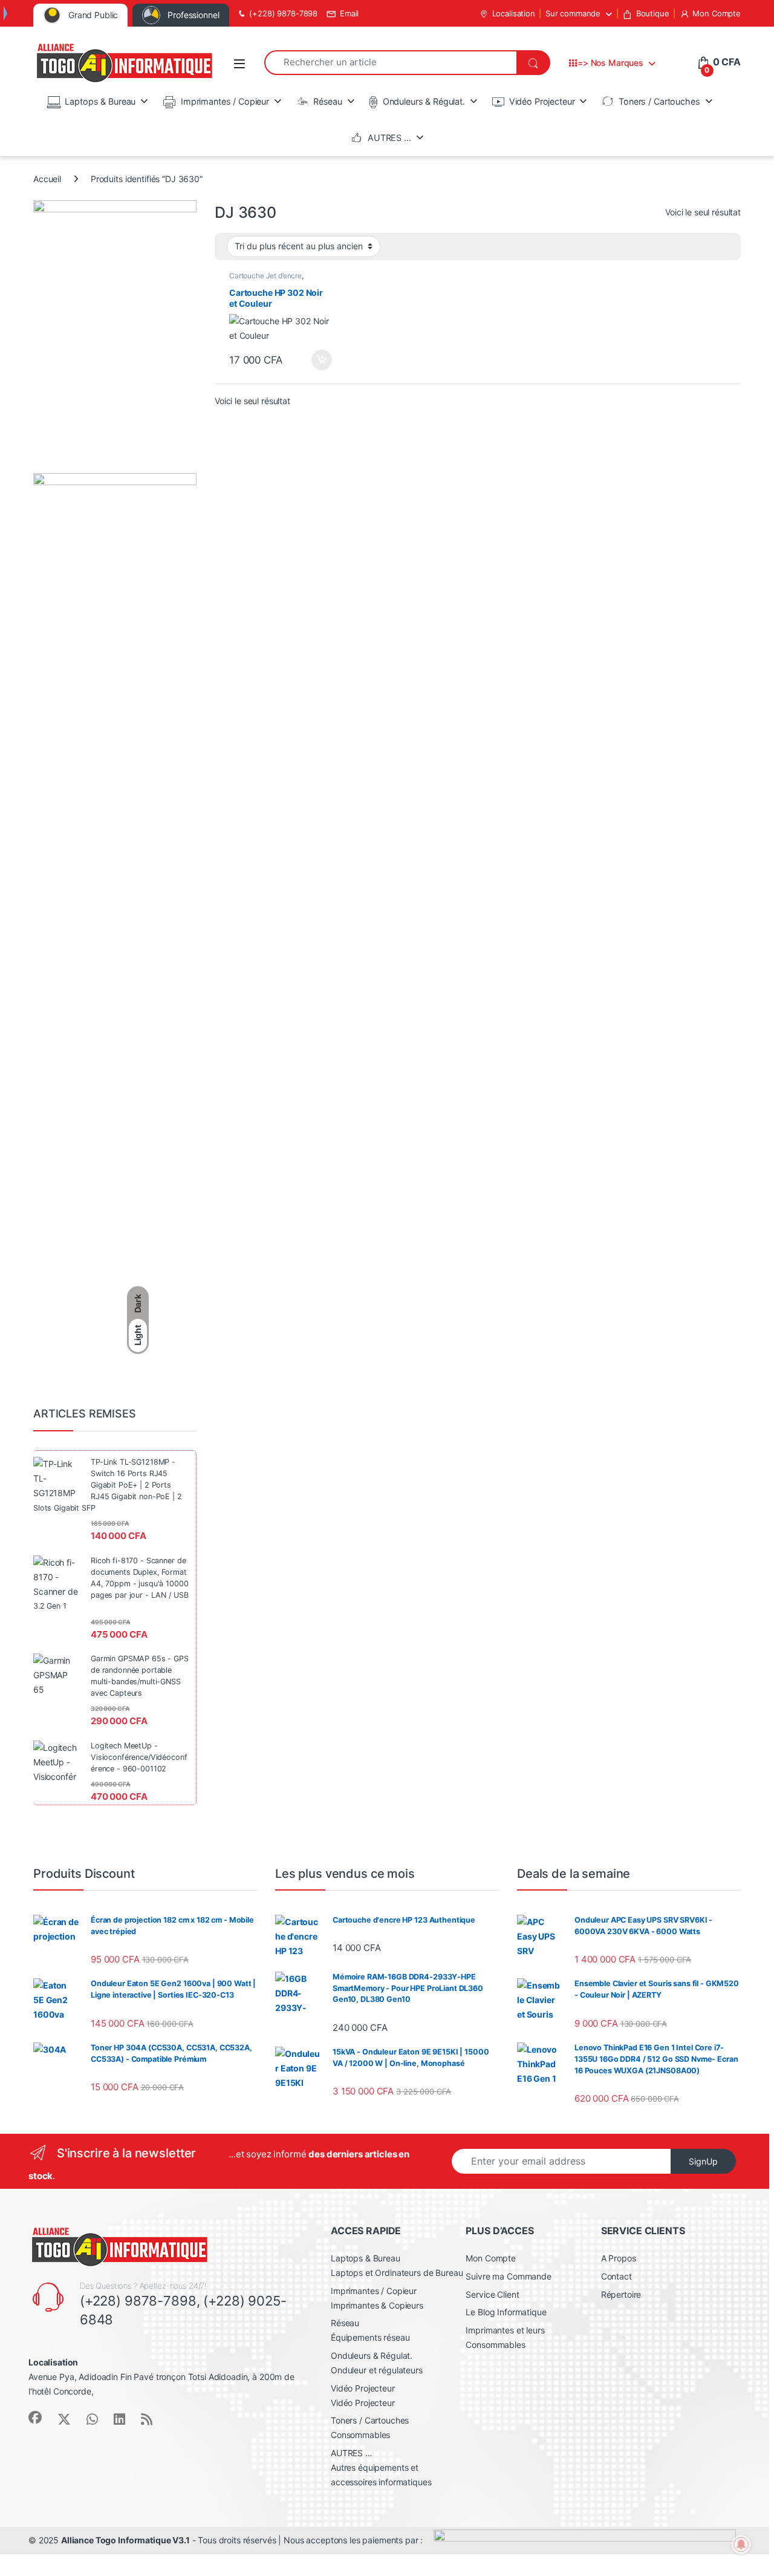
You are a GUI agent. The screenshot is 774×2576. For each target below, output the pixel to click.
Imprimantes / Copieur (225, 101)
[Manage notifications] (741, 2545)
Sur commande (573, 13)
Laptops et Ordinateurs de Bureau (397, 2273)
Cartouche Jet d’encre (265, 276)
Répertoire (621, 2294)
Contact (616, 2276)
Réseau (328, 101)
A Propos (619, 2258)
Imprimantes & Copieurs (377, 2305)
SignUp (703, 2161)
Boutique (653, 13)
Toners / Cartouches (659, 101)
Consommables (360, 2435)
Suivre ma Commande (508, 2276)
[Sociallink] (35, 2417)
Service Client (492, 2294)
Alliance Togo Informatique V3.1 (125, 2540)
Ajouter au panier (318, 360)
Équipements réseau (370, 2337)
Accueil (47, 179)
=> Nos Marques (610, 63)
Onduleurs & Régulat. (424, 101)
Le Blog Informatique (506, 2312)
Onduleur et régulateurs (377, 2370)
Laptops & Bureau (100, 101)
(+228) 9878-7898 (283, 13)
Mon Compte (717, 13)
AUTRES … (389, 138)
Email (349, 13)
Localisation (514, 13)
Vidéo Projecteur (542, 101)
